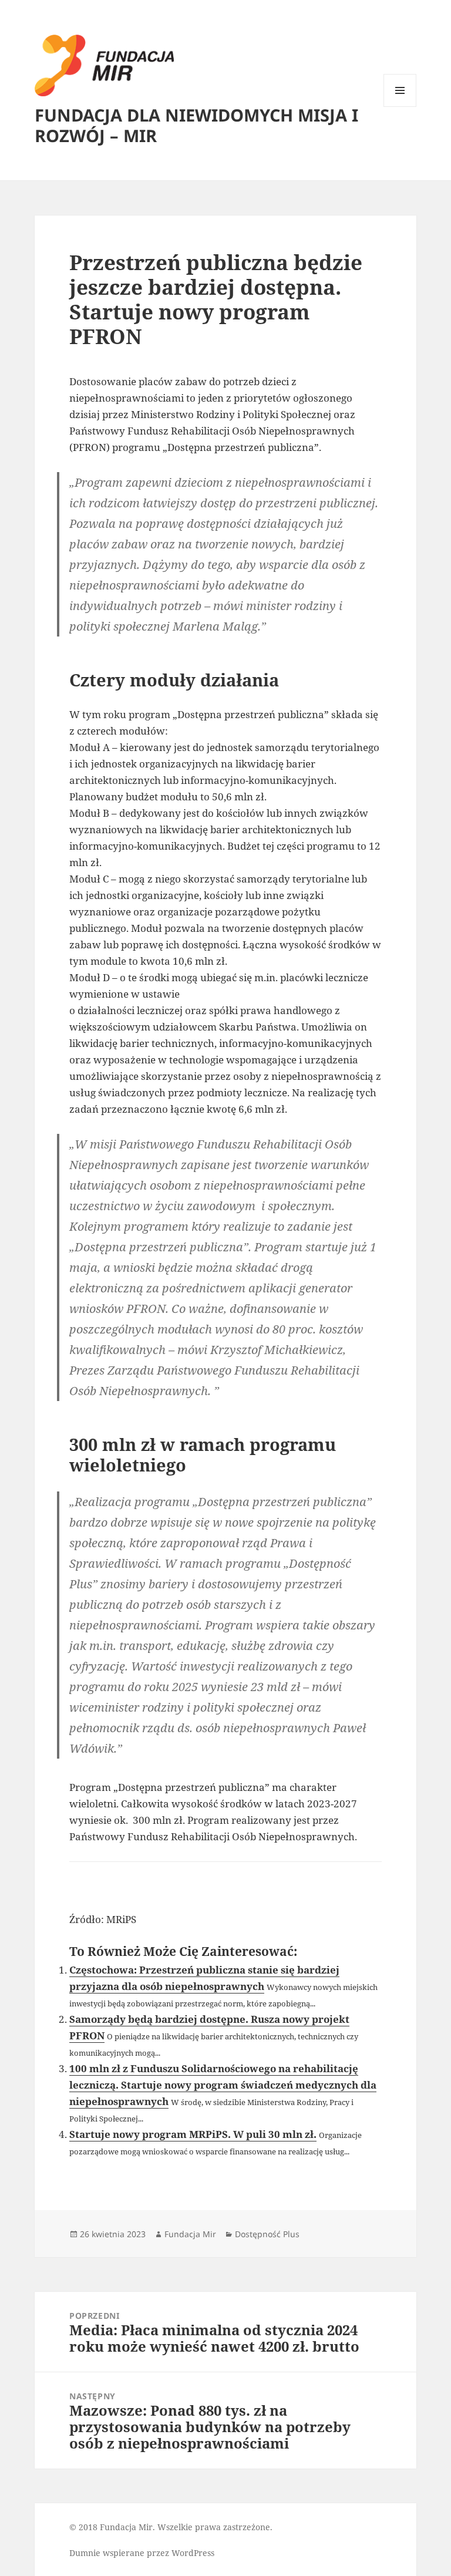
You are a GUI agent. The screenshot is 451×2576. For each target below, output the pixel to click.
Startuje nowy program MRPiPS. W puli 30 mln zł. (193, 2134)
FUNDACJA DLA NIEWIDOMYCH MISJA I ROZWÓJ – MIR (196, 125)
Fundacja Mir (190, 2234)
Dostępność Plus (267, 2234)
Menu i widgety (400, 107)
